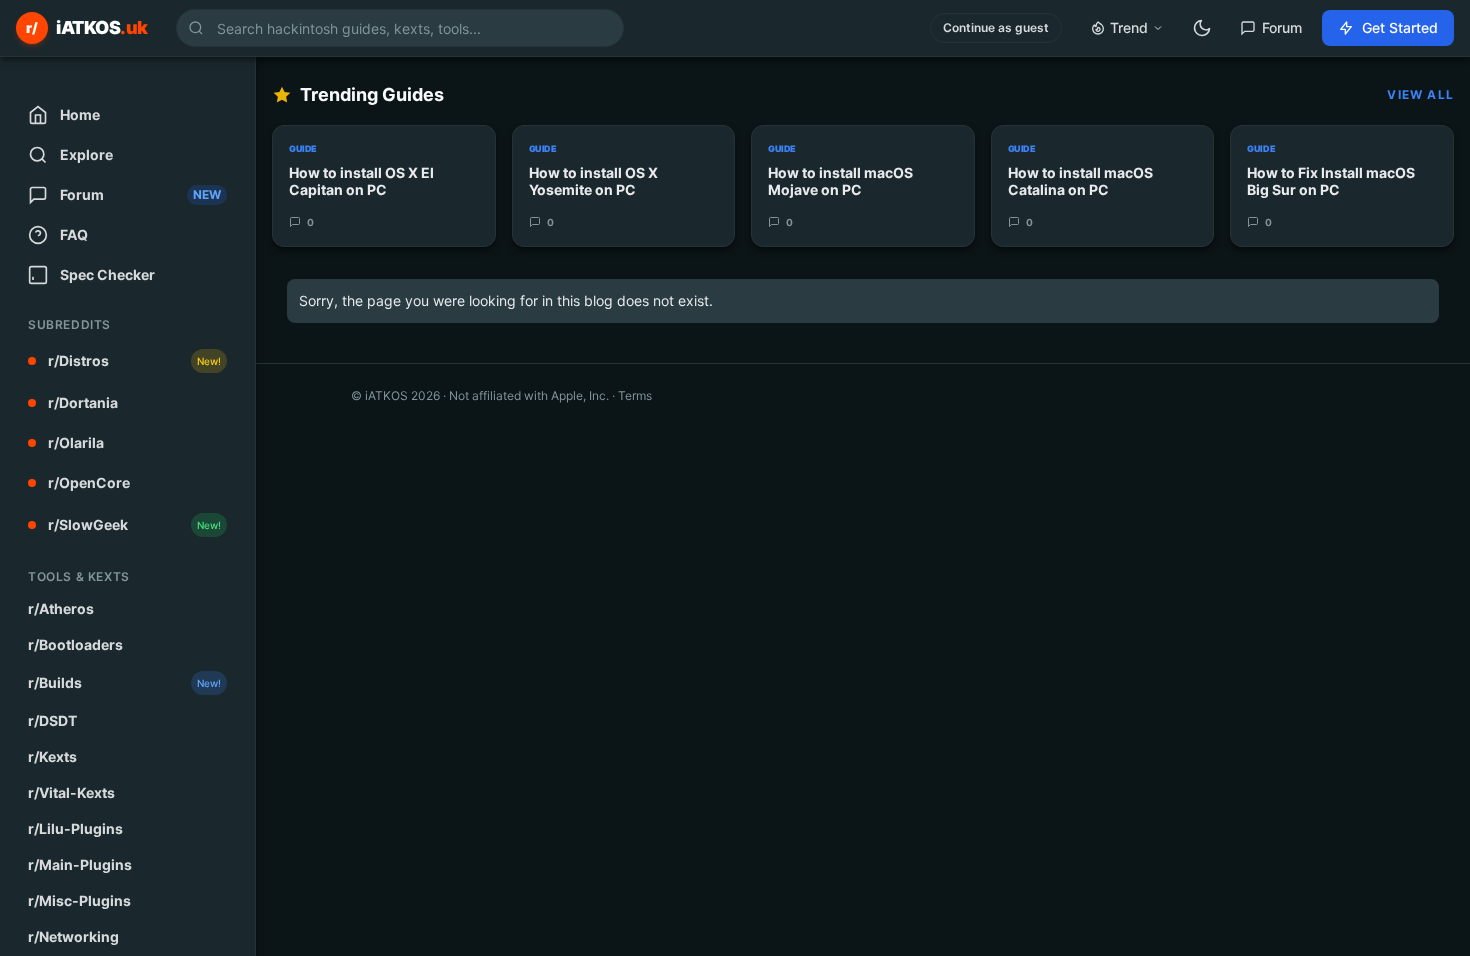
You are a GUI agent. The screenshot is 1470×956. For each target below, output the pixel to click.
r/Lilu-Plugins (75, 828)
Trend (1129, 27)
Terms (635, 395)
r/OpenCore (89, 482)
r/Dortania (83, 402)
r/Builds (124, 682)
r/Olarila (76, 442)
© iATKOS (395, 395)
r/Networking (73, 936)
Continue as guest (996, 27)
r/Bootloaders (75, 644)
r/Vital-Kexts (71, 792)
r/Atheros (61, 608)
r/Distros (134, 360)
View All (1420, 94)
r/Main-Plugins (80, 864)
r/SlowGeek (134, 524)
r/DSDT (52, 720)
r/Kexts (52, 756)
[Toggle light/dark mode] (1202, 28)
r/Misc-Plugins (79, 900)
